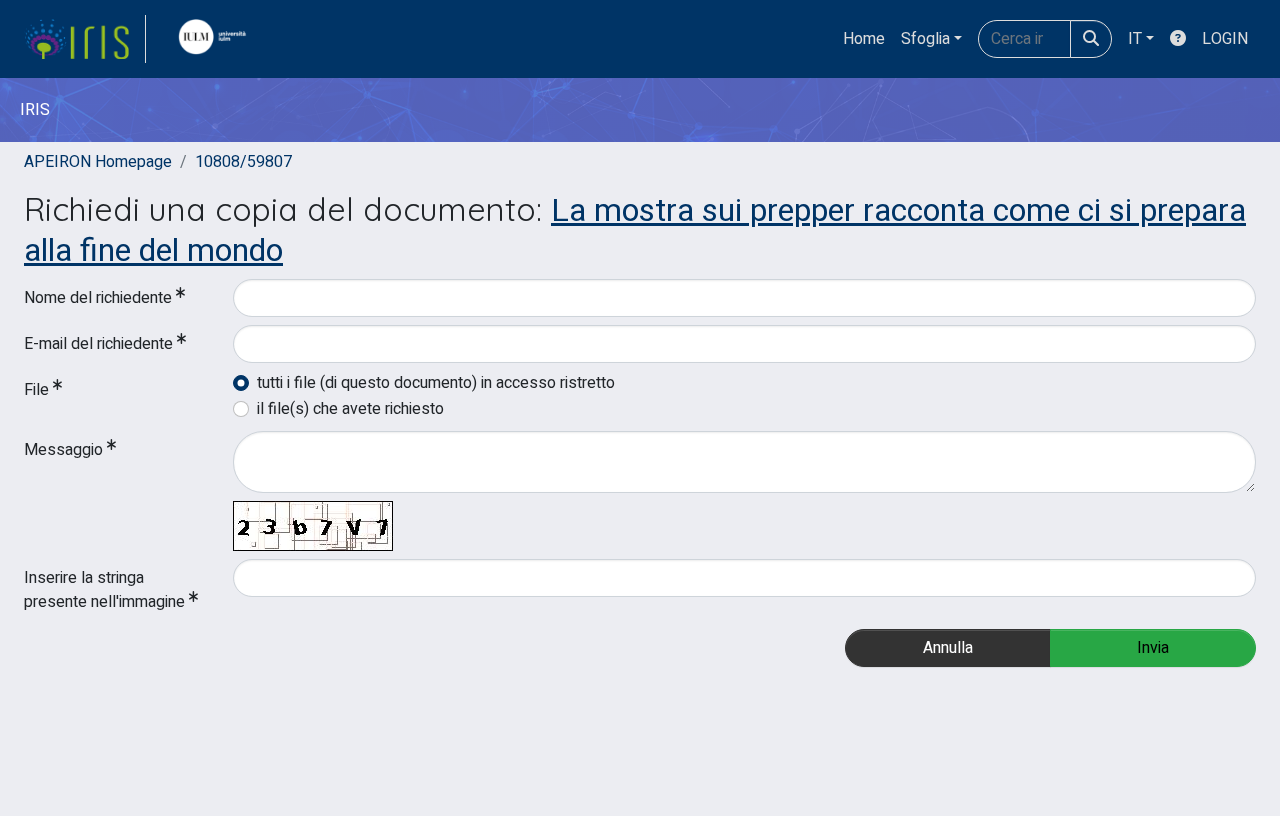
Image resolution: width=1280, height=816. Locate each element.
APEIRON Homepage (98, 162)
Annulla (948, 648)
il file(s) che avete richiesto (350, 409)
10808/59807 (243, 162)
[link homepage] (85, 39)
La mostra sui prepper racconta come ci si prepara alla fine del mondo (635, 230)
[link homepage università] (217, 39)
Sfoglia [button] (925, 39)
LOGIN (1225, 39)
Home (864, 39)
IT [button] (1135, 39)
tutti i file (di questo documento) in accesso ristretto (436, 383)
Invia (1153, 648)
